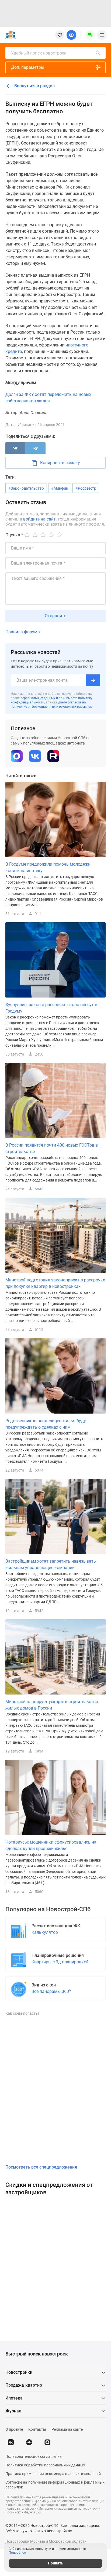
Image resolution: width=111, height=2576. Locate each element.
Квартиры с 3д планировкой (60, 1962)
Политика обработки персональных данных (45, 2465)
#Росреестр (86, 488)
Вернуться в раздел (34, 86)
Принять (56, 2563)
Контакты (37, 2429)
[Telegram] (35, 448)
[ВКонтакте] (15, 448)
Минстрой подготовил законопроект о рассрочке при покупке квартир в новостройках (55, 1283)
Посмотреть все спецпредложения (41, 2167)
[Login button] (71, 35)
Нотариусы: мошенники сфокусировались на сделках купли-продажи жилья (51, 1845)
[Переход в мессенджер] (47, 2442)
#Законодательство (26, 488)
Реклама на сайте (67, 2429)
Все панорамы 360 (51, 1991)
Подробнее (17, 2553)
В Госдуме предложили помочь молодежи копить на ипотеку (48, 867)
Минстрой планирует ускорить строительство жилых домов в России (52, 1705)
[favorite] (60, 35)
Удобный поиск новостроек (39, 53)
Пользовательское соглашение (33, 2456)
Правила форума (23, 632)
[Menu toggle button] (102, 35)
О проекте (14, 2429)
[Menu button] (90, 35)
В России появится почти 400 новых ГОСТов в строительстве (52, 1148)
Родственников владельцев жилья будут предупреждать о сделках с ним (47, 1424)
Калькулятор (45, 1932)
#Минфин (60, 488)
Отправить (56, 616)
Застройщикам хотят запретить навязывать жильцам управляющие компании (51, 1564)
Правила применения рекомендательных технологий (53, 2474)
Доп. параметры (28, 67)
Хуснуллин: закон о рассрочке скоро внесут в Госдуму (51, 1008)
